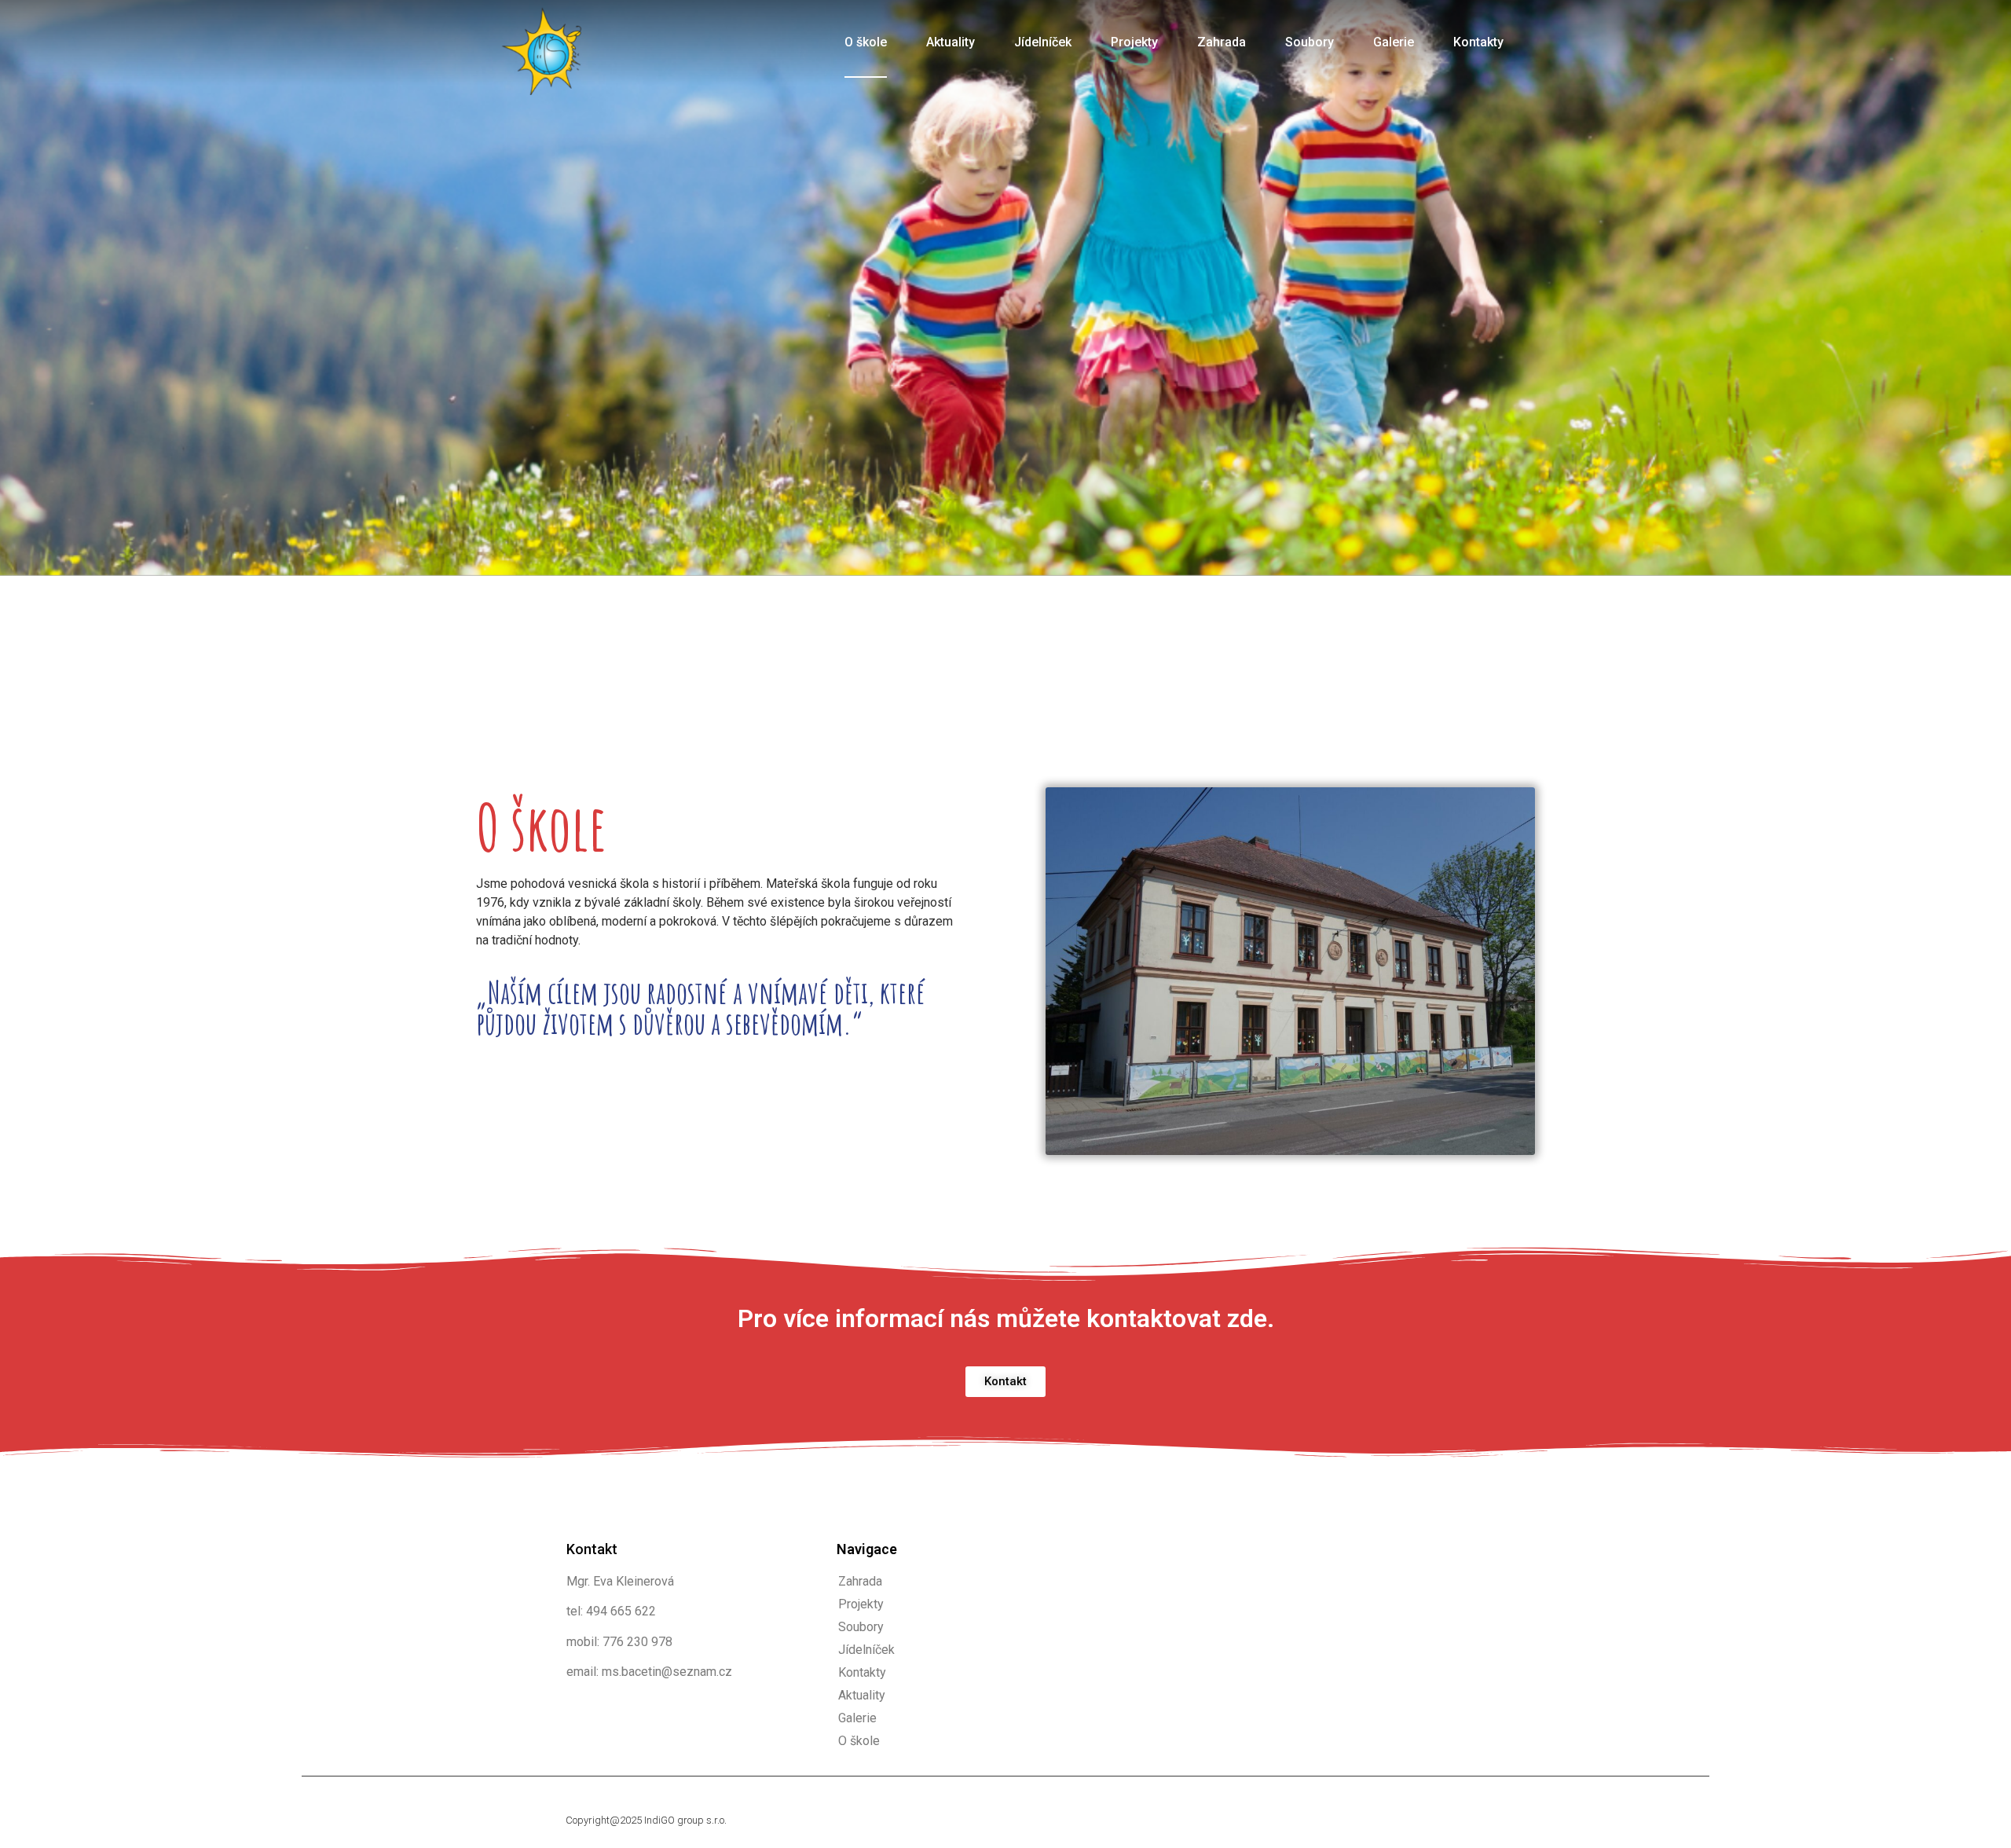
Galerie (1394, 42)
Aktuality (951, 42)
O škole (866, 42)
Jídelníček (1043, 42)
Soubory (1310, 42)
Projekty (1134, 42)
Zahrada (1222, 42)
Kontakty (1478, 42)
